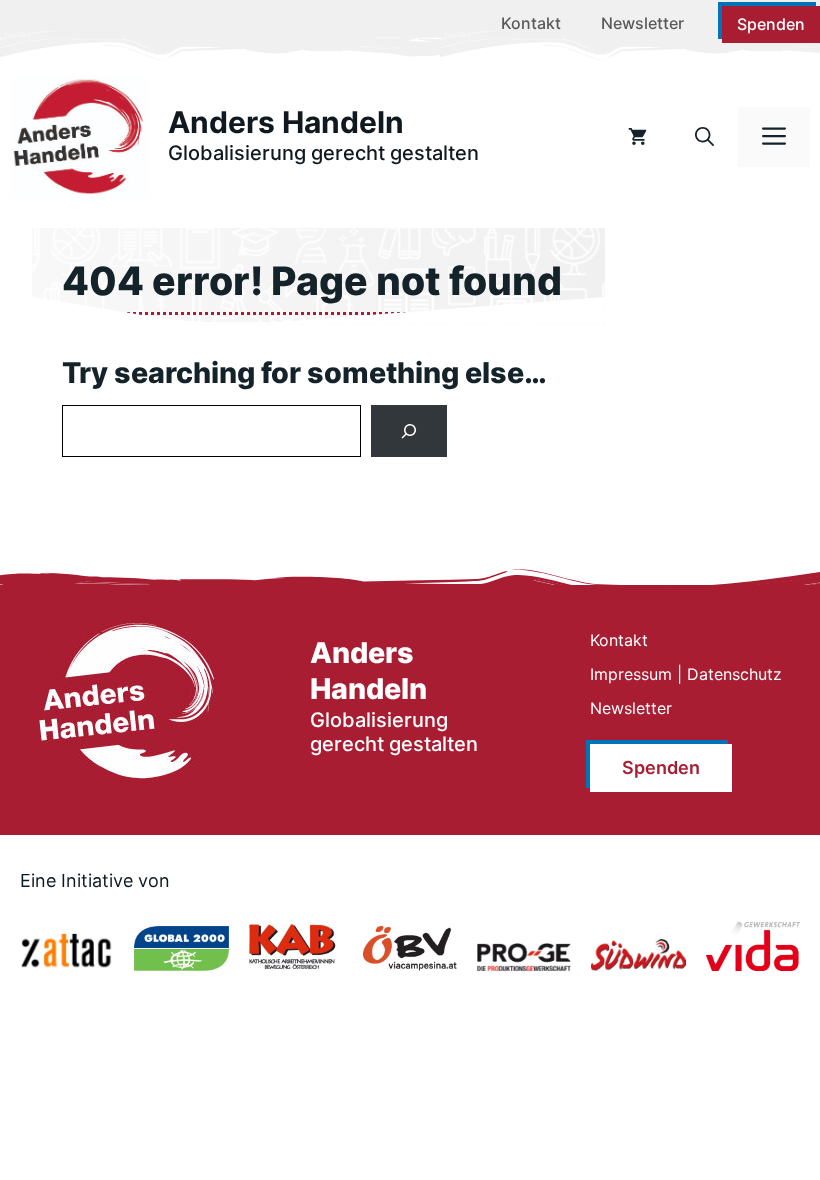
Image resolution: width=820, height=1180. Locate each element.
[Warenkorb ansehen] (637, 137)
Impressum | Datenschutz (686, 674)
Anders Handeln (286, 122)
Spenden (771, 24)
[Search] (409, 431)
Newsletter (642, 23)
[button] (704, 137)
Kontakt (531, 23)
